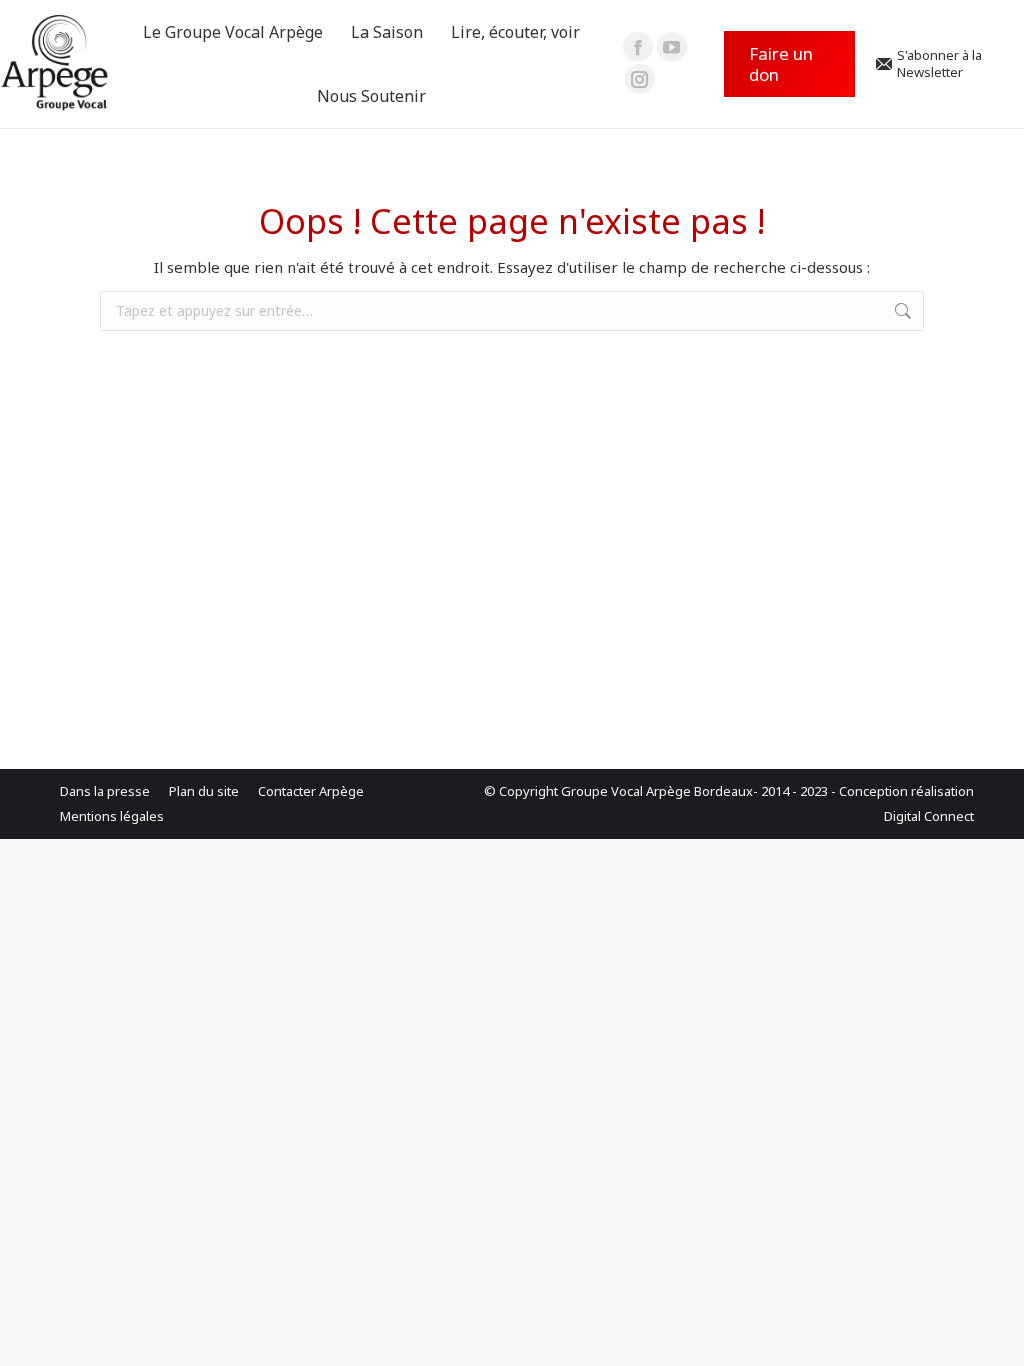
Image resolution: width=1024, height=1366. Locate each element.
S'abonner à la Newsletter (939, 64)
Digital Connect (929, 816)
